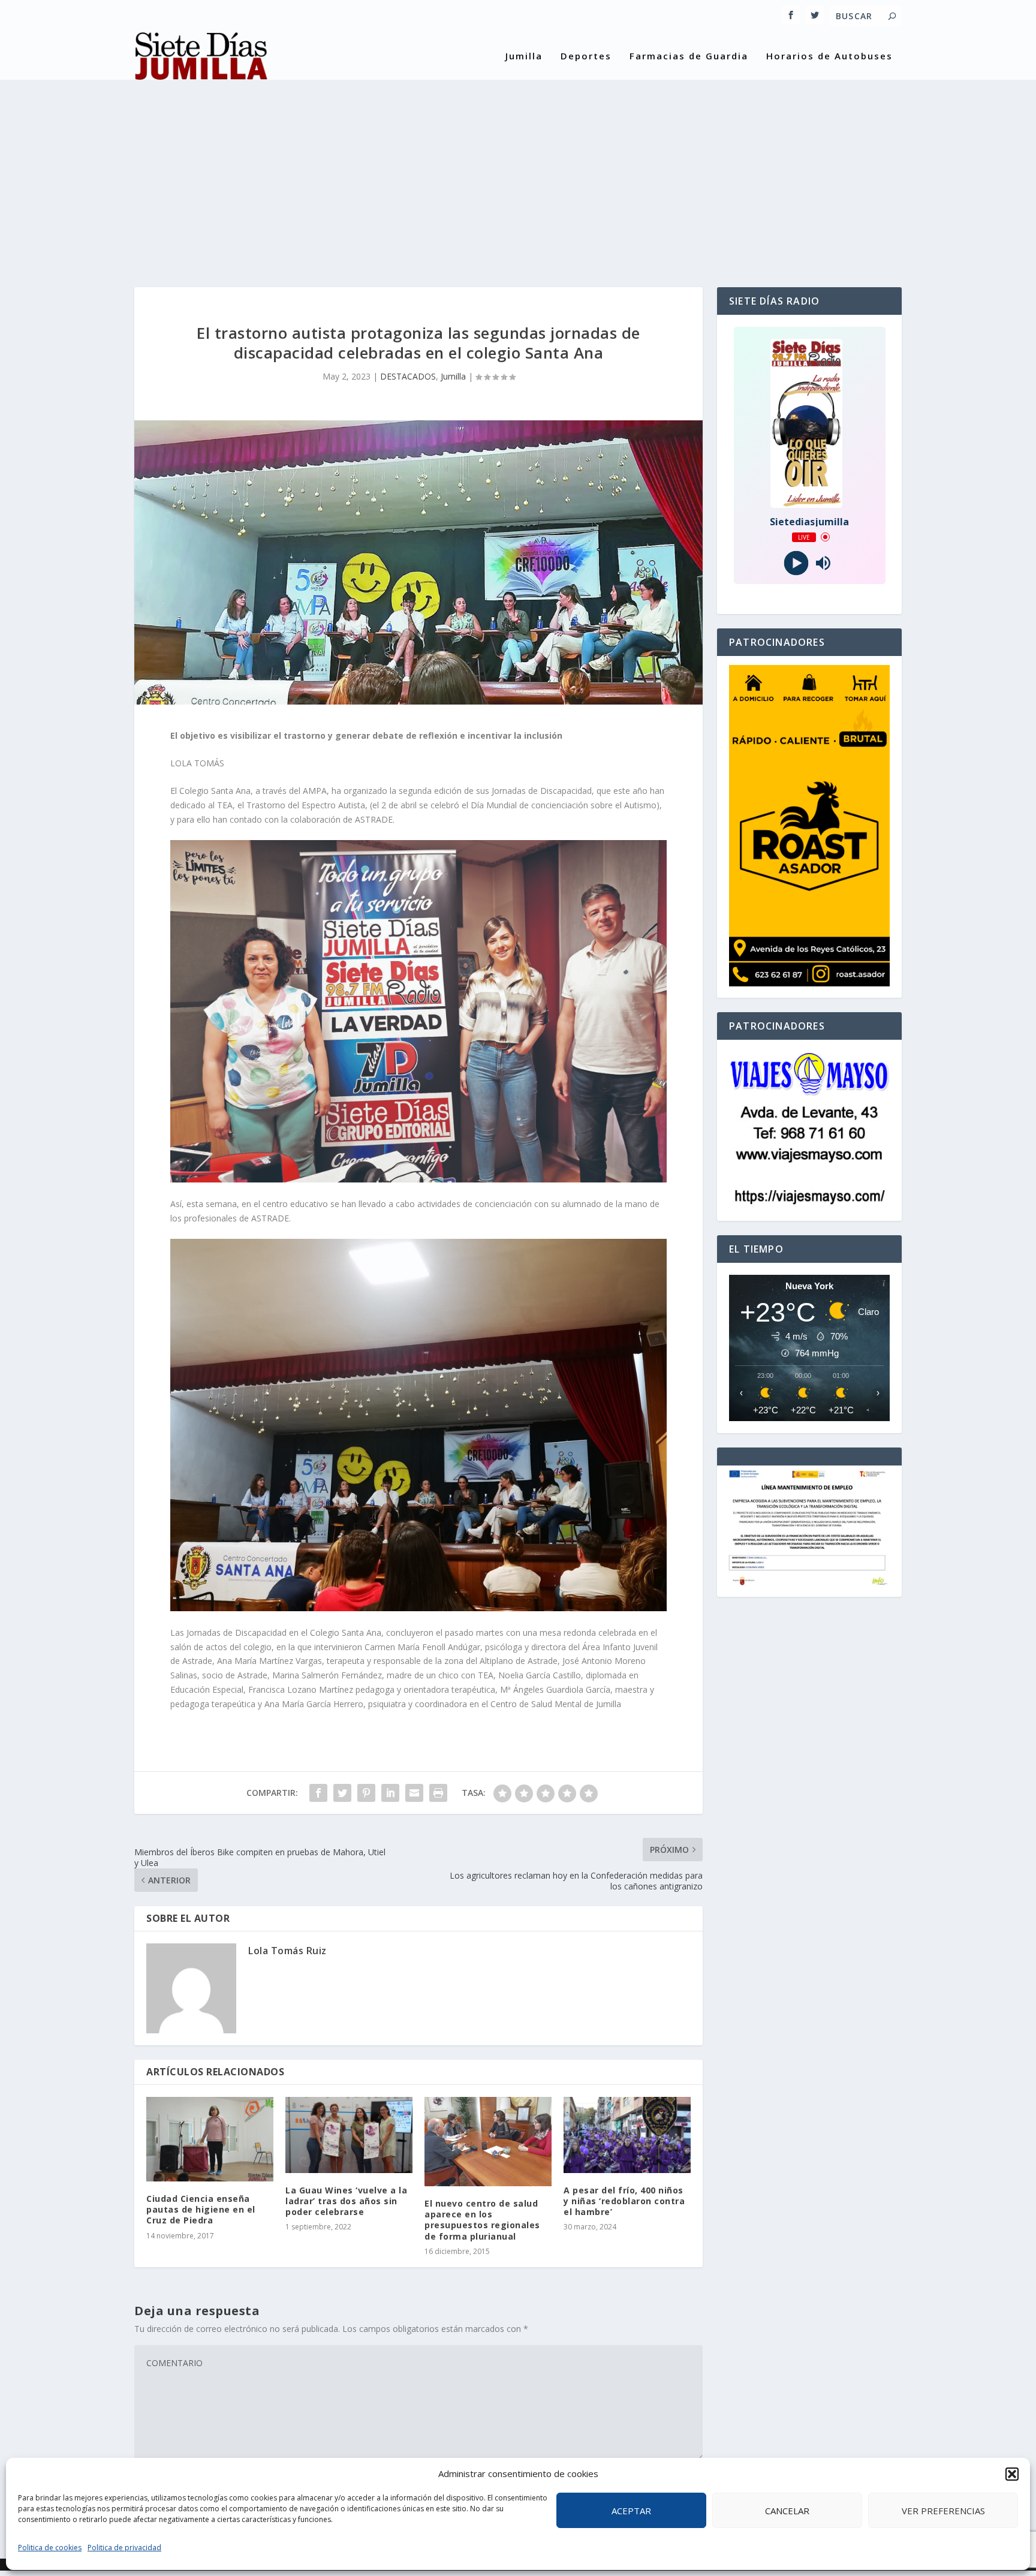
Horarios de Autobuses (829, 56)
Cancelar (787, 2511)
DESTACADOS (408, 376)
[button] (1012, 2474)
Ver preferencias (943, 2511)
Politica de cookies (50, 2548)
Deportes (586, 56)
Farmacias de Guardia (689, 56)
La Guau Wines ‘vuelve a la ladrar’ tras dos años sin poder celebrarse (346, 2201)
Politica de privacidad (124, 2548)
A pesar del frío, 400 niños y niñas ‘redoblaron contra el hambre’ (624, 2201)
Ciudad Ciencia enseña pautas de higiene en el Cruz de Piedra (201, 2209)
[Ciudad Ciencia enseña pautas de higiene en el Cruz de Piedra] (210, 2139)
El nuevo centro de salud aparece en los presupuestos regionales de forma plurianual (482, 2220)
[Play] (796, 563)
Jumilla (524, 56)
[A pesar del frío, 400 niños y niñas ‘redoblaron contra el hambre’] (627, 2135)
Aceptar (631, 2511)
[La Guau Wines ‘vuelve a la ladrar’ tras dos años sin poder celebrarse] (349, 2135)
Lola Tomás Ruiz (287, 1951)
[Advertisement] (518, 173)
